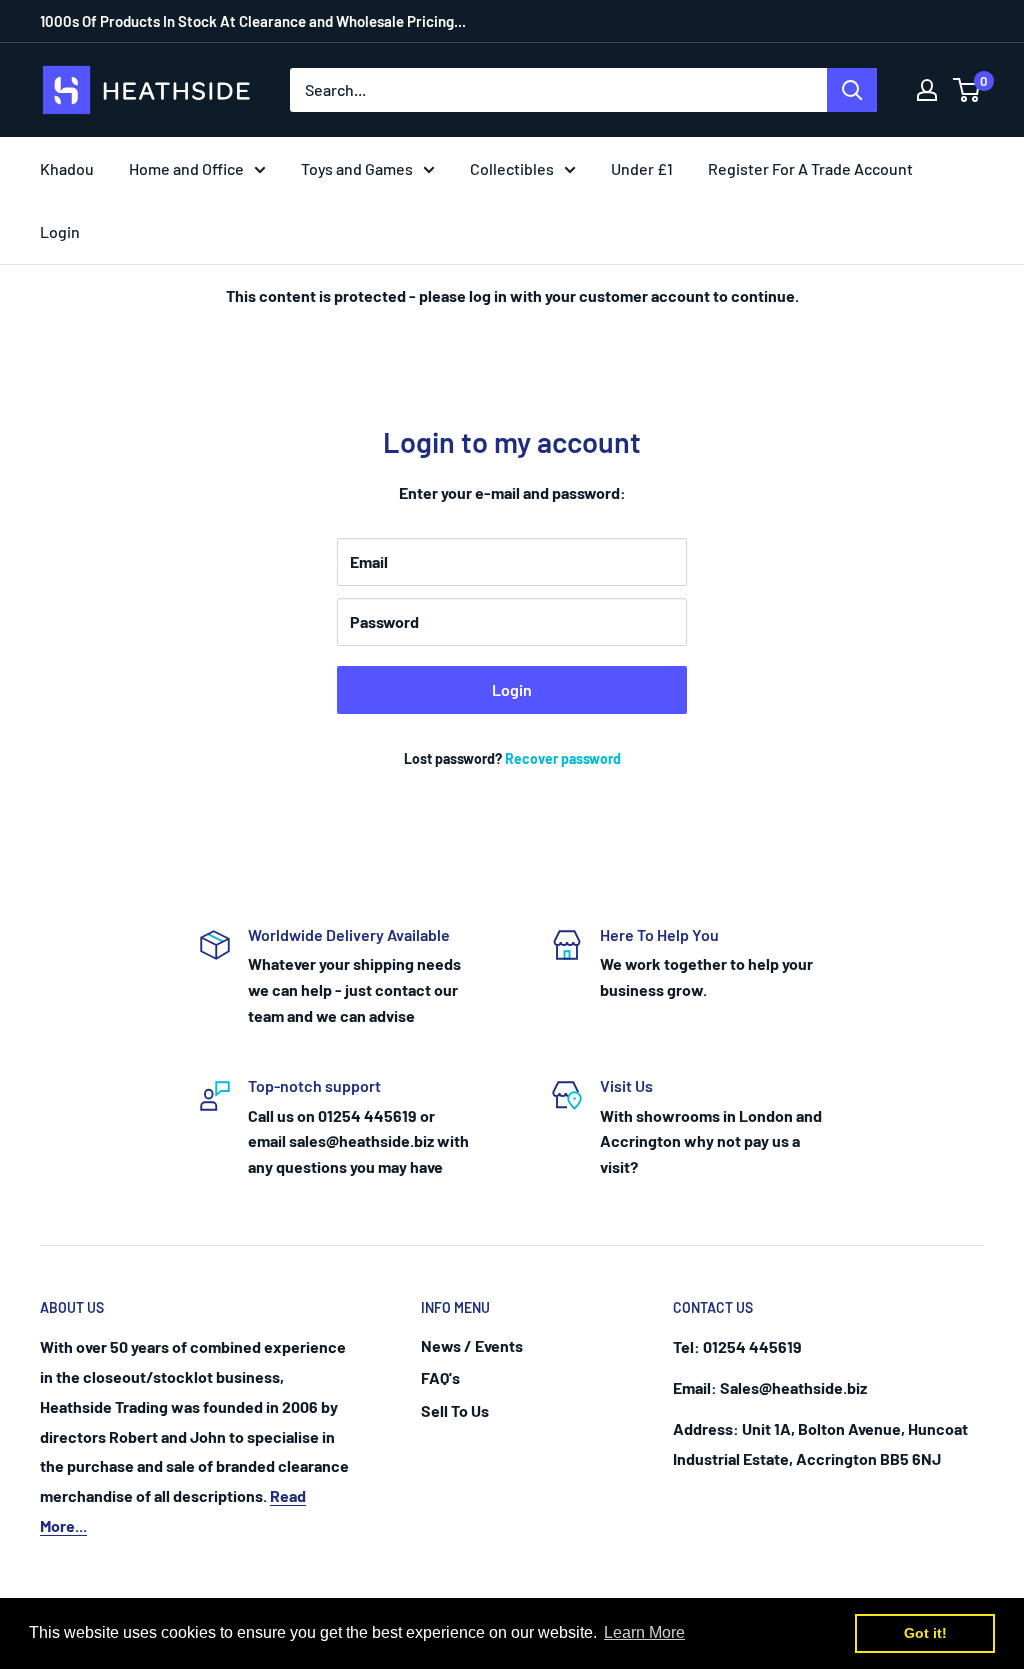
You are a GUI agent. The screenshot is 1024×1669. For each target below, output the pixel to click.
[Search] (852, 90)
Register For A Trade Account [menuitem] (810, 168)
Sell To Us (455, 1410)
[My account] (927, 90)
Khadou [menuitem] (67, 168)
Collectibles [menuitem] (512, 168)
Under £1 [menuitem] (642, 168)
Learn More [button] (644, 1632)
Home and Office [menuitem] (186, 168)
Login (512, 689)
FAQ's (440, 1377)
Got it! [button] (925, 1633)
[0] (967, 90)
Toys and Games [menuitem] (357, 168)
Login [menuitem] (60, 231)
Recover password (563, 758)
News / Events (472, 1345)
